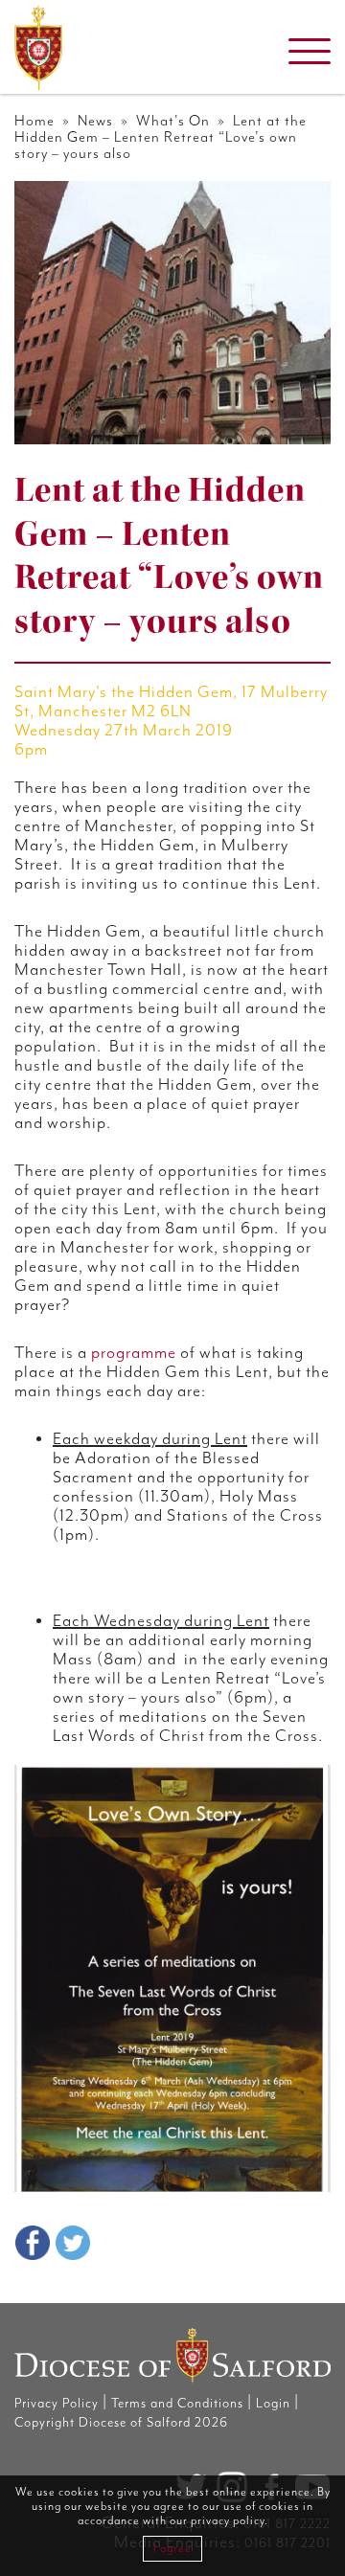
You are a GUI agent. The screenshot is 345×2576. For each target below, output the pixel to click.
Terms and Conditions (177, 2404)
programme (134, 1353)
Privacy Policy (57, 2404)
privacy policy (228, 2521)
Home (34, 121)
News (95, 121)
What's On (173, 121)
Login (273, 2404)
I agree (172, 2549)
